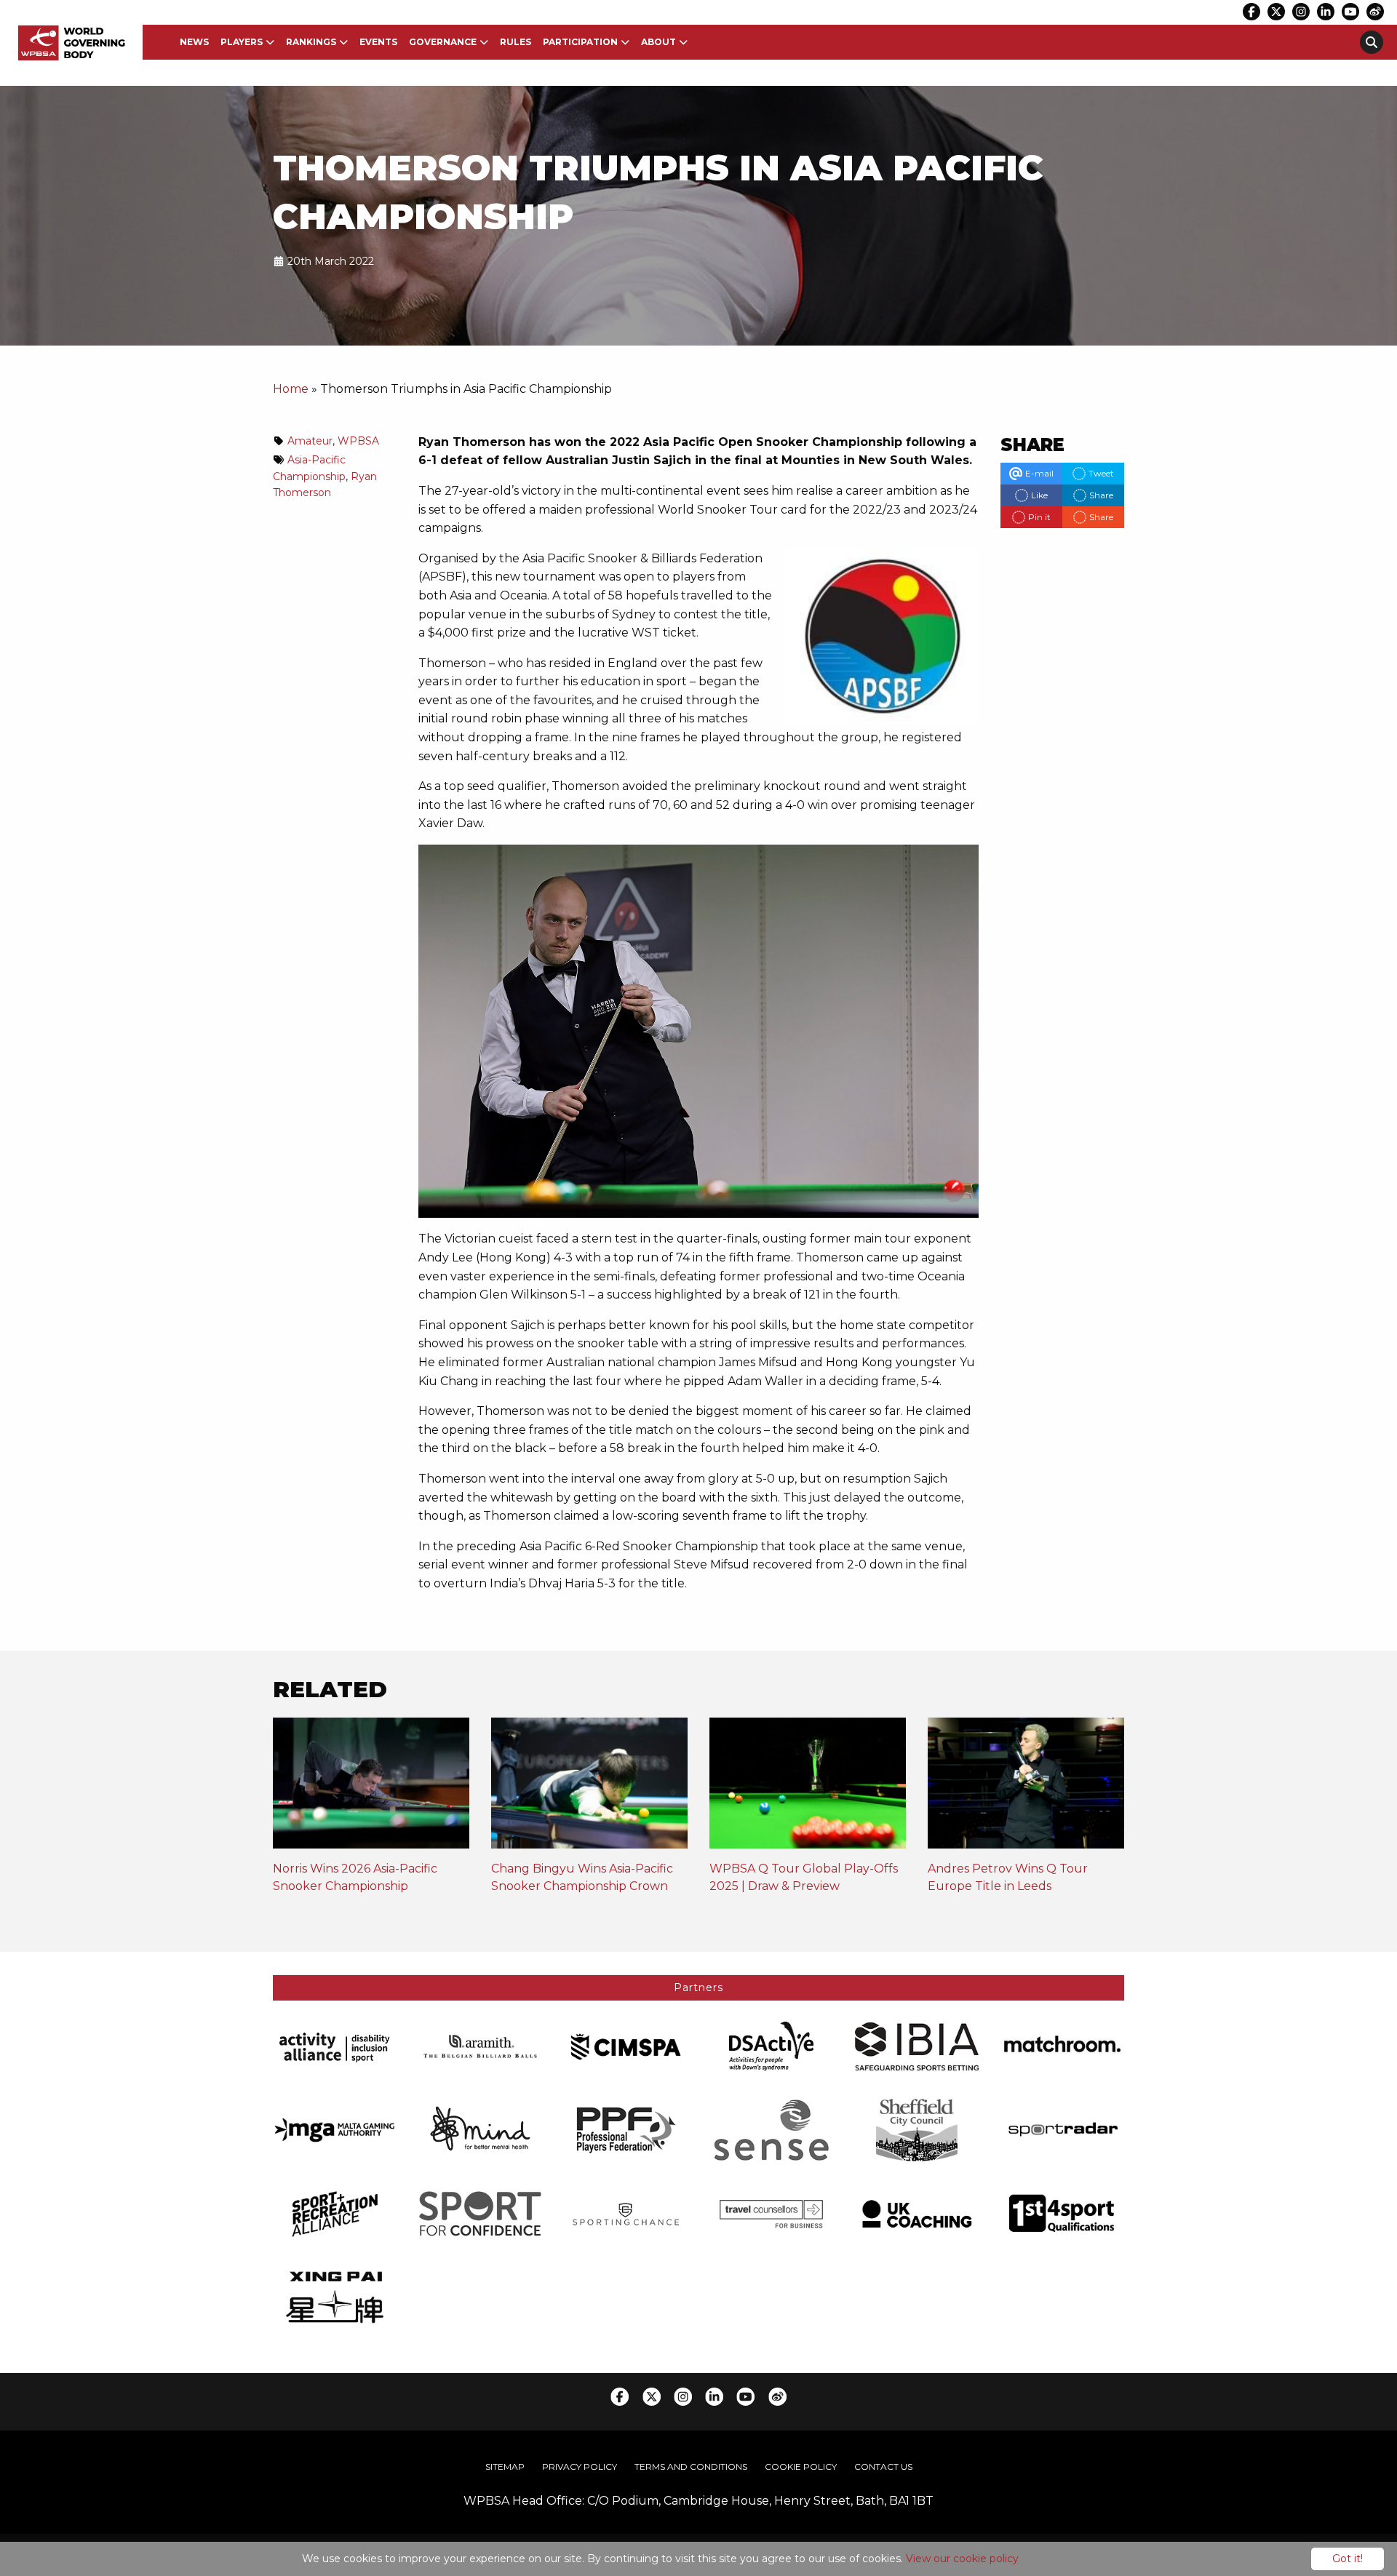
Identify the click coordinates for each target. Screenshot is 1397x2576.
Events (378, 42)
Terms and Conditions (691, 2467)
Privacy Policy (580, 2467)
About (658, 42)
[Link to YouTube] (1350, 12)
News (194, 42)
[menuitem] (194, 42)
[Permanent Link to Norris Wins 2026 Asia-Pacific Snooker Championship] (371, 1788)
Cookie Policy (801, 2467)
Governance (443, 42)
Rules (516, 42)
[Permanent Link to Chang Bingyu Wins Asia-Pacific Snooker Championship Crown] (589, 1788)
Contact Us (883, 2467)
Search (1372, 42)
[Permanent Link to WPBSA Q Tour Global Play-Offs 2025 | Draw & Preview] (808, 1788)
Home (291, 389)
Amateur (310, 441)
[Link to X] (1276, 12)
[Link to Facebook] (1251, 12)
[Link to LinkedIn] (1326, 12)
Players (242, 42)
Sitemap (505, 2467)
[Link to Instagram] (1301, 12)
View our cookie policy (962, 2559)
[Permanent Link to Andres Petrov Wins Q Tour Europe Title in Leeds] (1026, 1788)
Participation (580, 42)
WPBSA (358, 441)
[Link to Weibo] (1375, 12)
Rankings (311, 42)
